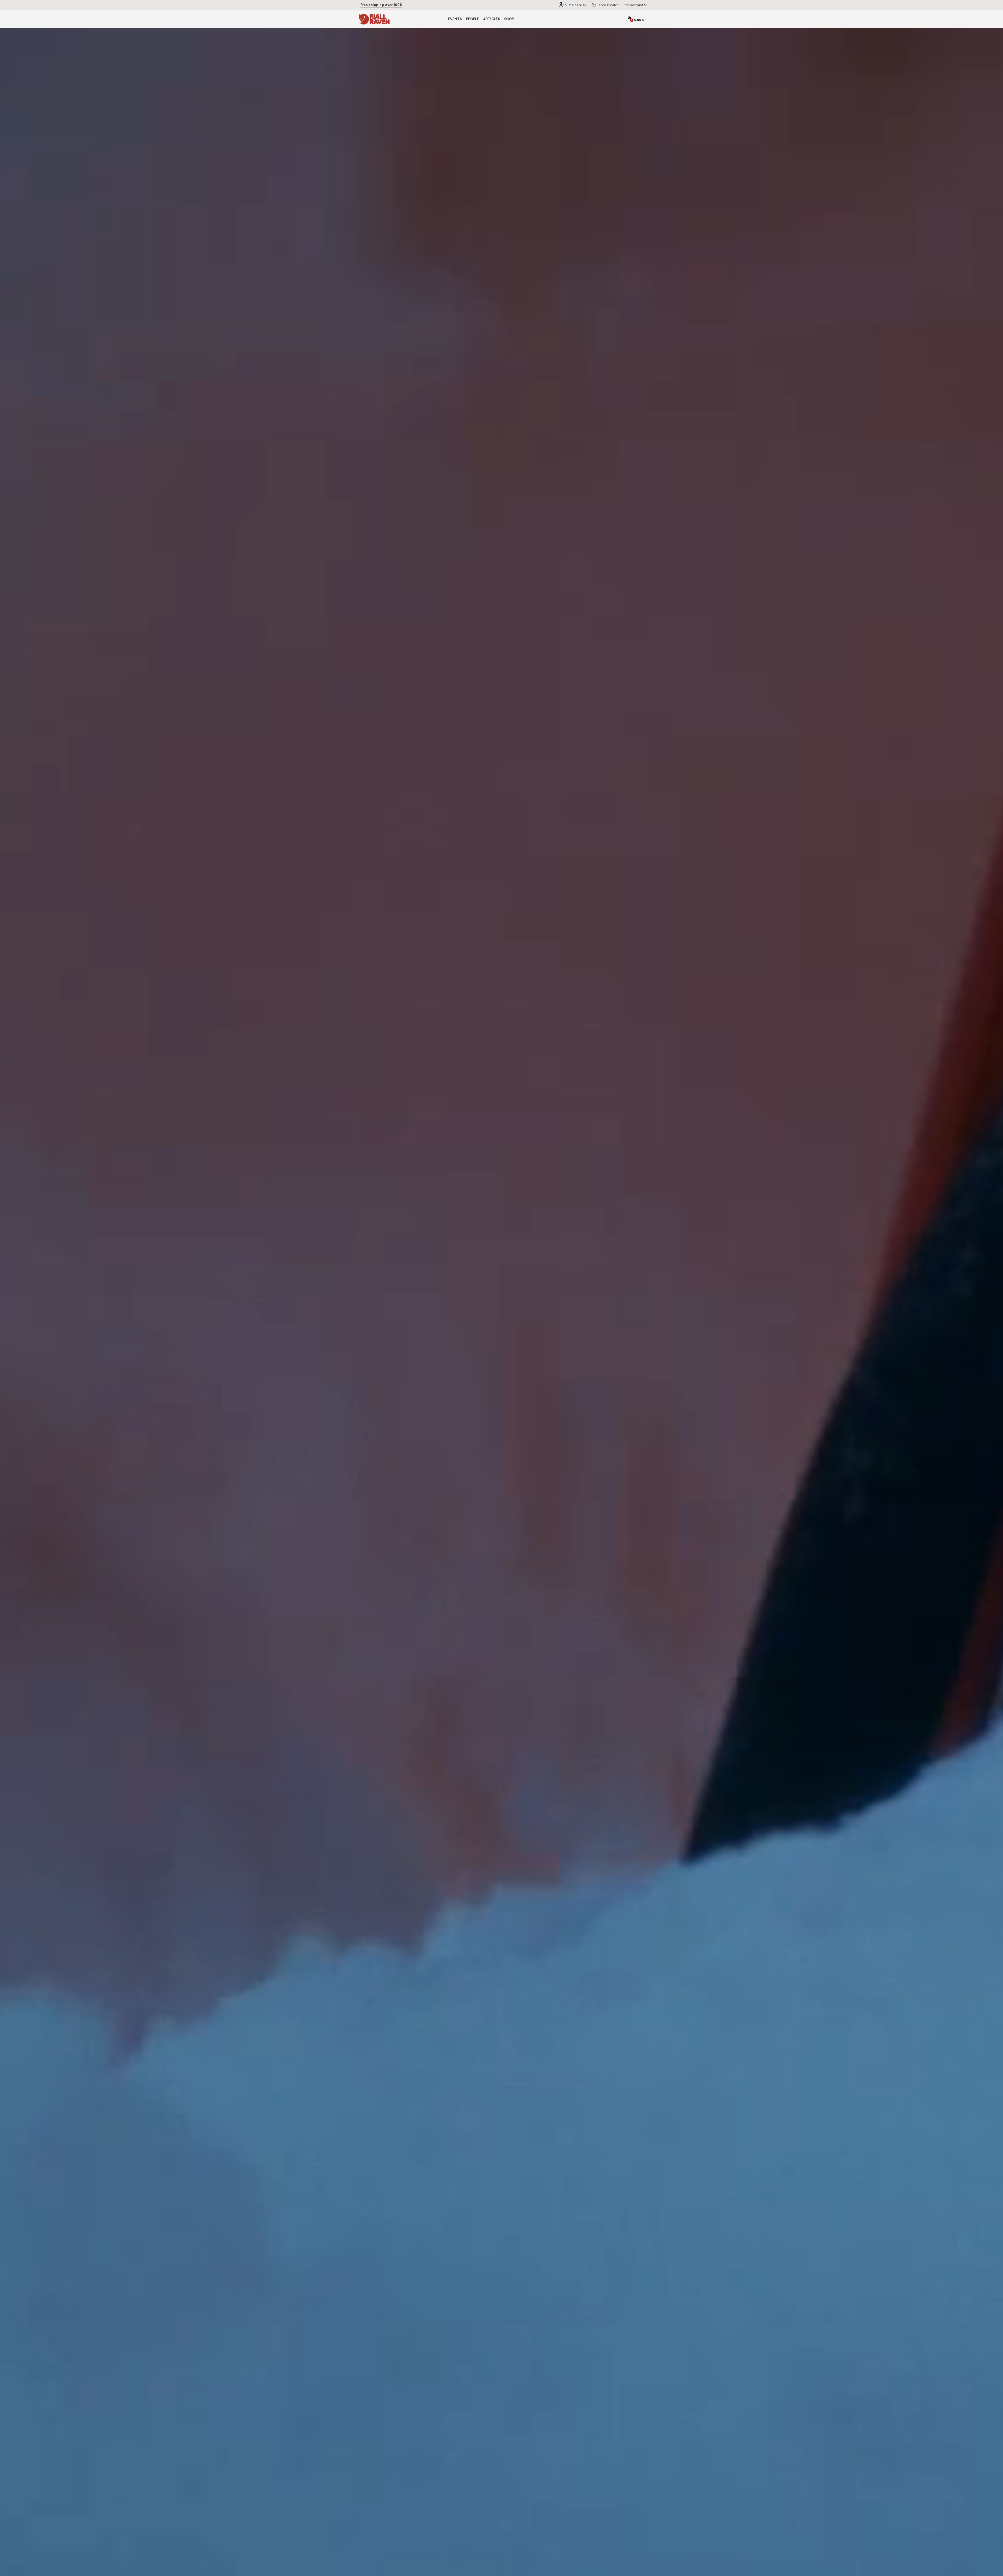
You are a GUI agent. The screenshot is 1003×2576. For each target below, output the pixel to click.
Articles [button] (492, 19)
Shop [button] (509, 19)
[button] (634, 5)
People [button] (473, 19)
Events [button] (455, 19)
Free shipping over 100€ (381, 5)
